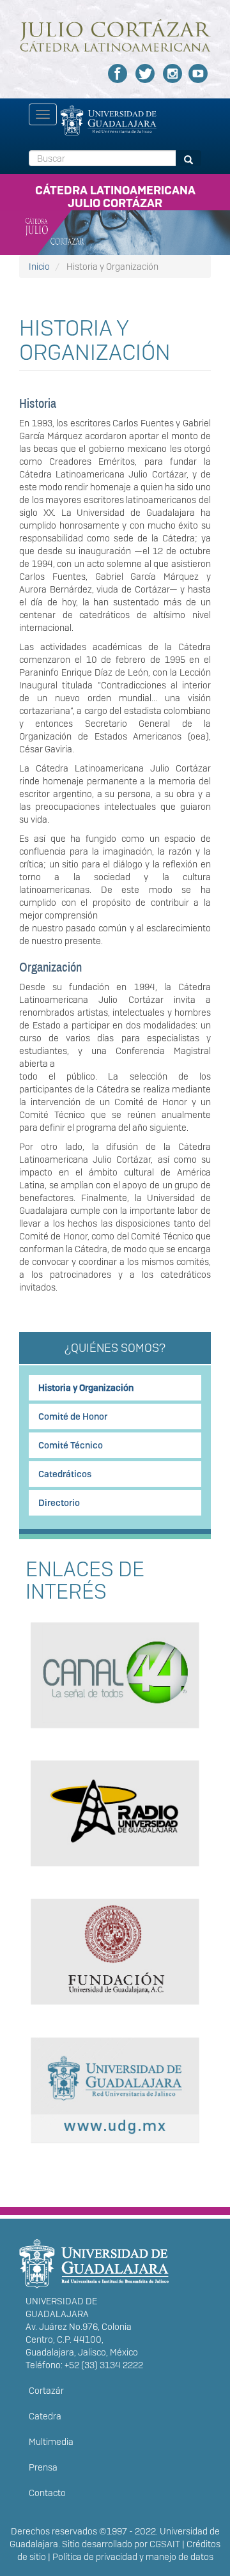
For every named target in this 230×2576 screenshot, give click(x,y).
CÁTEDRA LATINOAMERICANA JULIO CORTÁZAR (115, 194)
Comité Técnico (71, 1445)
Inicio (39, 267)
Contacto (47, 2493)
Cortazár (46, 2391)
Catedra (45, 2416)
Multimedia (51, 2442)
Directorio (59, 1503)
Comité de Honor (73, 1416)
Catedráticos (65, 1474)
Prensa (43, 2467)
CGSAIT (165, 2544)
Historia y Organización (86, 1388)
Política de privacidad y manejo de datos (133, 2557)
